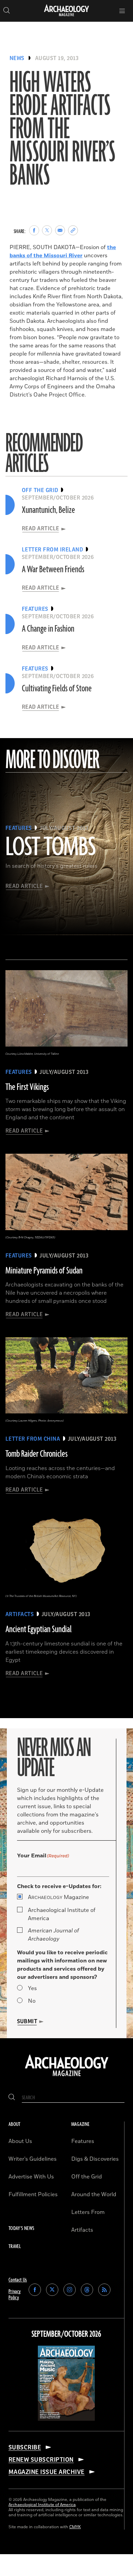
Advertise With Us (31, 2177)
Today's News (21, 2228)
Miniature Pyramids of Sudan (44, 1271)
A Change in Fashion (48, 629)
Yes (32, 1988)
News (17, 58)
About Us (20, 2141)
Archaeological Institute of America (62, 1914)
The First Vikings (27, 1087)
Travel (15, 2247)
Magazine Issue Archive (47, 2472)
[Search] (12, 2098)
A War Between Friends (53, 570)
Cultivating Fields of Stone (57, 689)
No (32, 2001)
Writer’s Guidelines (33, 2159)
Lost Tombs (51, 848)
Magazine (58, 1897)
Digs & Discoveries (95, 2159)
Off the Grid (87, 2177)
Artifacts (82, 2230)
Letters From (88, 2212)
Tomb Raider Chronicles (36, 1454)
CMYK (75, 2527)
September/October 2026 (66, 2334)
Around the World (94, 2194)
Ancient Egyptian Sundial (39, 1629)
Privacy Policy (15, 2295)
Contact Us (18, 2280)
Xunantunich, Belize (48, 510)
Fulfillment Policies (33, 2194)
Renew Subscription (41, 2460)
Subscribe (25, 2447)
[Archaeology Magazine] (67, 2077)
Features (83, 2141)
